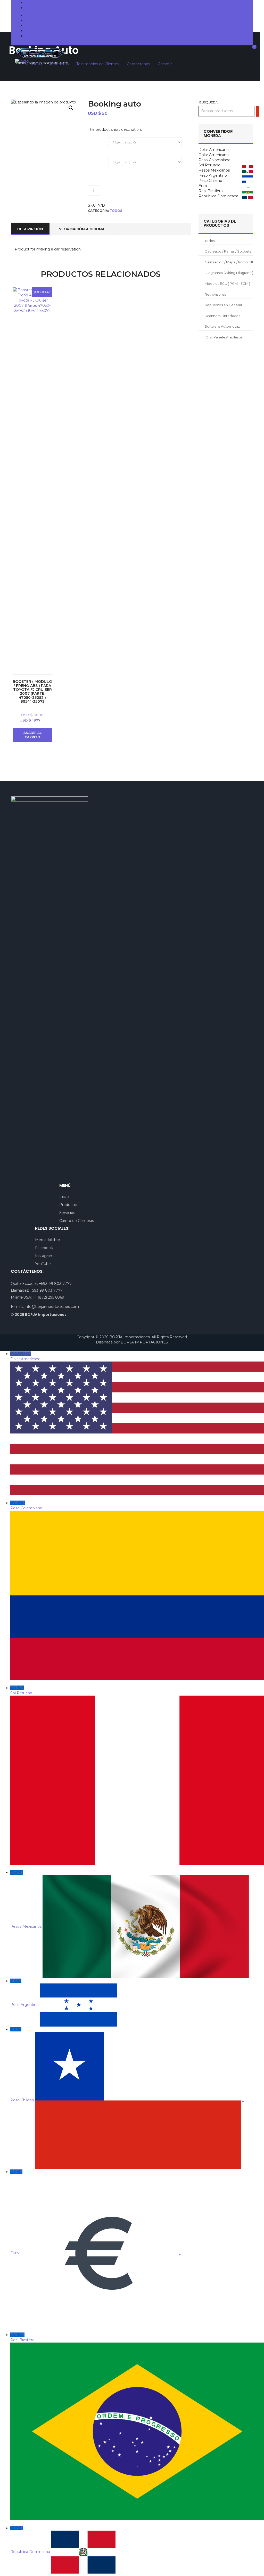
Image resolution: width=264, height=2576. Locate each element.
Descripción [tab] (30, 229)
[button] (71, 108)
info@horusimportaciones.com (57, 8)
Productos (34, 20)
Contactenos (37, 31)
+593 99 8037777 (45, 3)
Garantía (32, 36)
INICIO (31, 15)
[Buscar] (258, 111)
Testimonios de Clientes (46, 26)
